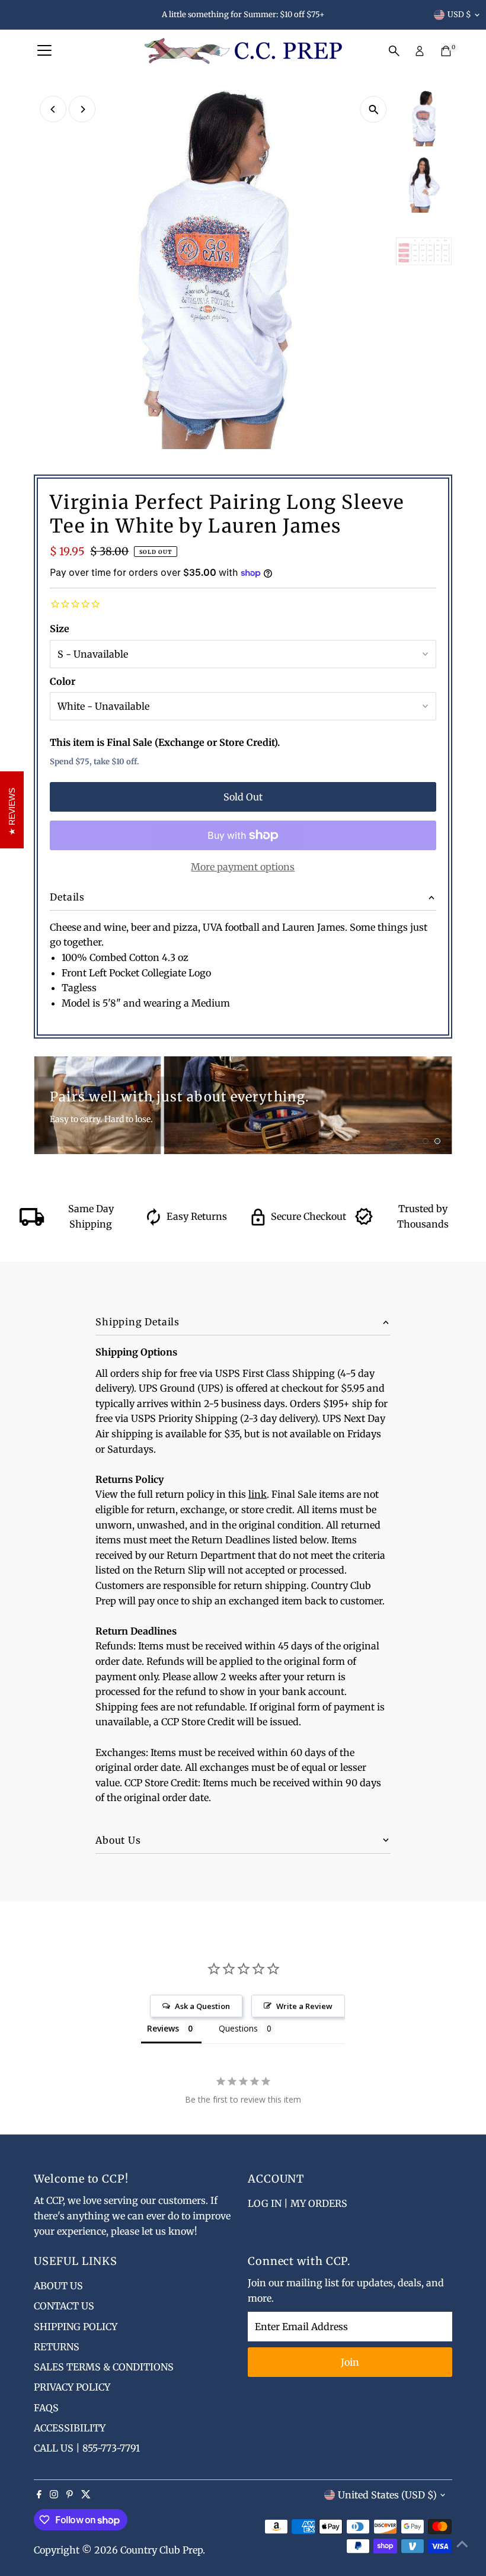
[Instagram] (54, 2495)
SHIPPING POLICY (76, 2327)
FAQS (46, 2408)
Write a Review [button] (304, 2006)
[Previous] (53, 109)
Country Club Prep (162, 2550)
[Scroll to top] (462, 2543)
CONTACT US (64, 2306)
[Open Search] (394, 51)
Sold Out (243, 797)
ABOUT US (58, 2286)
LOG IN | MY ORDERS (298, 2203)
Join (350, 2362)
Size (60, 629)
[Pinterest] (70, 2495)
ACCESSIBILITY (70, 2428)
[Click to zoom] (374, 109)
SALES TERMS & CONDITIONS (104, 2367)
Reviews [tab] (163, 2028)
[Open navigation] (44, 51)
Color (63, 681)
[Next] (82, 109)
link (258, 1494)
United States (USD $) (387, 2495)
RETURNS (57, 2347)
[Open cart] (446, 51)
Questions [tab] (238, 2028)
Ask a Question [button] (202, 2006)
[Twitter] (86, 2495)
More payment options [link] (243, 867)
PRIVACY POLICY (72, 2387)
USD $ (459, 15)
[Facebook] (39, 2495)
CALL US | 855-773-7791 (87, 2448)
